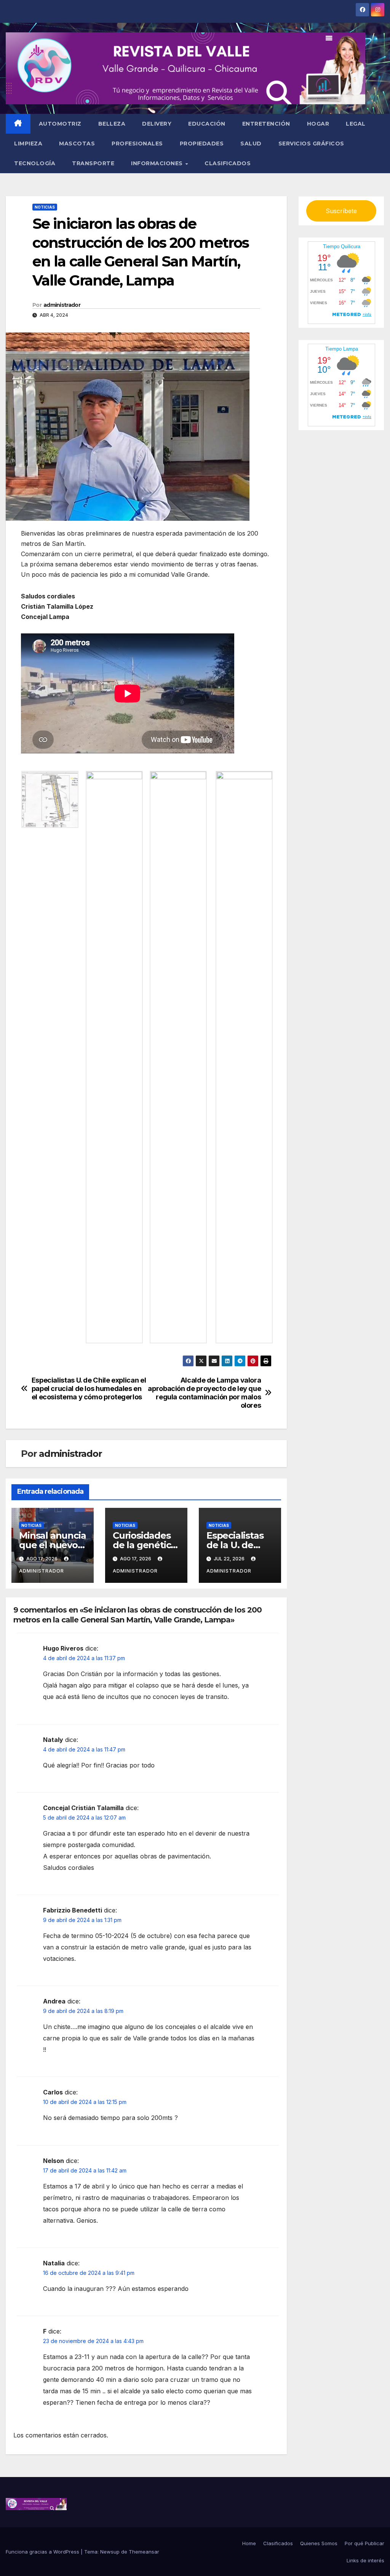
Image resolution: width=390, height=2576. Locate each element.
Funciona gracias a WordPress (43, 2552)
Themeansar (144, 2552)
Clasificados (228, 163)
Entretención (266, 124)
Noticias (45, 207)
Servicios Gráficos (311, 144)
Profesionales (137, 144)
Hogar (318, 124)
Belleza (112, 124)
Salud (251, 144)
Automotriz (60, 124)
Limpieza (28, 144)
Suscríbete (341, 211)
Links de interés (365, 2560)
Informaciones (158, 163)
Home (249, 2543)
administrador (62, 305)
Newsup (110, 2552)
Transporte (93, 163)
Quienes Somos (319, 2543)
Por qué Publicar (364, 2543)
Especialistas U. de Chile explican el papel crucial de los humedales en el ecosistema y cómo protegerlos (89, 1388)
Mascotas (77, 144)
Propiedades (202, 144)
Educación (207, 124)
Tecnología (35, 163)
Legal (356, 124)
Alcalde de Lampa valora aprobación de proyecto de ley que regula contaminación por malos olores (204, 1393)
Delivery (157, 124)
